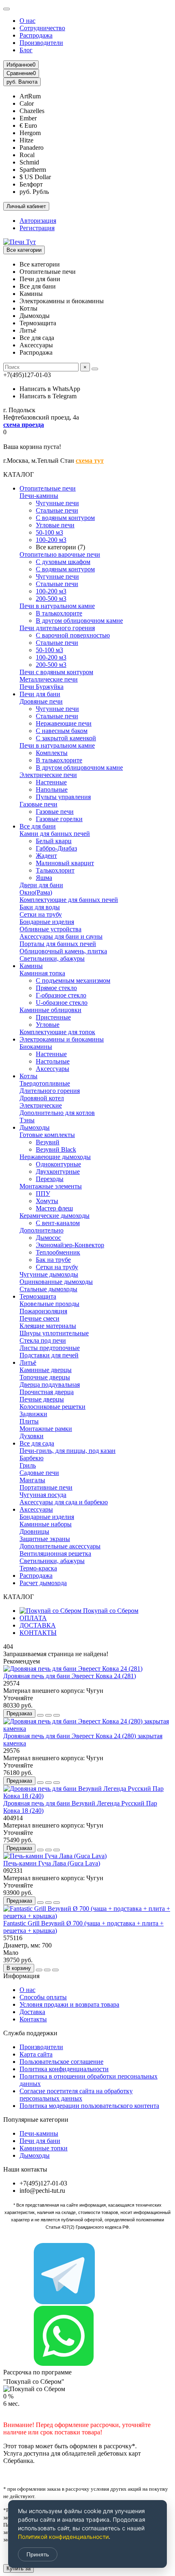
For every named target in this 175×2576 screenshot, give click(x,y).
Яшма (44, 878)
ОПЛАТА (33, 1618)
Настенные (51, 782)
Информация (21, 1976)
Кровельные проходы (49, 1304)
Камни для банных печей (55, 834)
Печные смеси (39, 1318)
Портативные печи (46, 1487)
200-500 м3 (51, 598)
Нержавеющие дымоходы (55, 1157)
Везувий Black (56, 1149)
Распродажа (36, 35)
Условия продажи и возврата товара (69, 2004)
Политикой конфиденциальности (63, 2537)
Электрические (41, 1105)
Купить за (19, 2568)
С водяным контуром (65, 518)
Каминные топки (44, 2148)
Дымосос (48, 1238)
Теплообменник (58, 1252)
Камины (31, 966)
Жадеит (46, 856)
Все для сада (37, 1443)
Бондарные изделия (47, 922)
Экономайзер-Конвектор (70, 1245)
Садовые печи (39, 1473)
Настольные (53, 1061)
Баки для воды (40, 907)
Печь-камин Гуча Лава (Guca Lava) (52, 1863)
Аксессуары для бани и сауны (61, 936)
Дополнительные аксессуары (60, 1546)
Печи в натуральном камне (57, 606)
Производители (41, 43)
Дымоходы (35, 1127)
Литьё (28, 1362)
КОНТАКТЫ (38, 1633)
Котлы (28, 1076)
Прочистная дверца (47, 1392)
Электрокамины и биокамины (62, 1039)
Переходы (50, 1179)
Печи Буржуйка (42, 687)
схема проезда (24, 425)
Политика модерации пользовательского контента (89, 2106)
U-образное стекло (62, 1003)
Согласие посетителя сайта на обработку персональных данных (76, 2095)
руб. (22, 82)
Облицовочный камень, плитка (63, 951)
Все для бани (38, 826)
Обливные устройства (50, 929)
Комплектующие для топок (57, 1032)
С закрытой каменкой (66, 738)
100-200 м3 (51, 540)
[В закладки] (48, 1715)
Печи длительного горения (57, 628)
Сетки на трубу (41, 914)
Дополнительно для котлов (57, 1113)
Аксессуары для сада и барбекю (64, 1502)
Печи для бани (40, 694)
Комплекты (52, 753)
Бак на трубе (53, 1260)
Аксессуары (52, 1069)
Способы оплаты (43, 1997)
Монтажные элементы (51, 1186)
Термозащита (38, 1296)
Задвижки (33, 1414)
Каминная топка (42, 973)
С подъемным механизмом (73, 980)
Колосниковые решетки (52, 1407)
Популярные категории (36, 2120)
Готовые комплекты (47, 1135)
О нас (27, 21)
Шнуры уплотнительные (54, 1333)
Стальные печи (57, 510)
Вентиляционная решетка (55, 1553)
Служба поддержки (30, 2033)
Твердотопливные (45, 1083)
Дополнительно (42, 1230)
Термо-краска (38, 1568)
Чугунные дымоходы (49, 1274)
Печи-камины (39, 496)
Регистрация (37, 228)
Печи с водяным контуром (56, 672)
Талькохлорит (55, 870)
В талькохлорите (59, 613)
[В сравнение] (57, 1715)
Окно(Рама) (36, 892)
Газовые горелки (59, 819)
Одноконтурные (58, 1164)
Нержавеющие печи (64, 723)
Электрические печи (48, 775)
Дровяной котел (42, 1098)
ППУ (43, 1194)
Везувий (48, 1142)
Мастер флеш (54, 1208)
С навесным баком (62, 731)
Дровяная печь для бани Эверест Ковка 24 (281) (70, 1676)
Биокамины (36, 1047)
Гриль (28, 1465)
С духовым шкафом (63, 562)
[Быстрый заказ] (40, 1715)
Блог (26, 50)
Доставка (32, 2012)
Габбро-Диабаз (56, 848)
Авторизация (38, 221)
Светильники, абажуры (52, 958)
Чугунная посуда (43, 1495)
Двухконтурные (58, 1171)
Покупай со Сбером (110, 1611)
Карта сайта (36, 2054)
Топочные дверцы (45, 1377)
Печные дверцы (42, 1399)
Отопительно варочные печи (60, 554)
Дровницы (34, 1531)
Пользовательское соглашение (61, 2062)
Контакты (33, 2019)
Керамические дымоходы (55, 1216)
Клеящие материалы (48, 1326)
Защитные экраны (45, 1539)
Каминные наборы (46, 1524)
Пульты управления (63, 797)
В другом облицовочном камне (79, 621)
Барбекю (32, 1458)
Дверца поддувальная (50, 1385)
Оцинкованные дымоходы (56, 1282)
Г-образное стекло (61, 995)
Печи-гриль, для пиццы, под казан (68, 1451)
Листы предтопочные (50, 1348)
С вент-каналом (58, 1223)
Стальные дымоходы (48, 1289)
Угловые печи (55, 525)
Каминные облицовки (50, 1010)
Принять (38, 2554)
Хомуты (47, 1201)
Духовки (32, 1436)
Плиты (29, 1421)
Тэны (27, 1120)
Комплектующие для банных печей (69, 900)
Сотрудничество (42, 28)
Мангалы (32, 1480)
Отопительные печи (48, 488)
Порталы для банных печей (58, 944)
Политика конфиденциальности (64, 2069)
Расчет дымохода (43, 1583)
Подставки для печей (49, 1355)
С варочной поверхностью (73, 635)
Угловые (48, 1025)
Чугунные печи (57, 503)
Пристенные (53, 1017)
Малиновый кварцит (65, 863)
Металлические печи (49, 679)
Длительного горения (50, 1091)
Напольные (52, 789)
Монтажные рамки (46, 1429)
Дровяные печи (41, 701)
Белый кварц (54, 841)
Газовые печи (38, 804)
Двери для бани (41, 885)
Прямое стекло (56, 988)
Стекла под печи (43, 1340)
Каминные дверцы (46, 1370)
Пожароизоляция (43, 1311)
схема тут (90, 461)
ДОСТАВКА (38, 1625)
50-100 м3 (49, 532)
